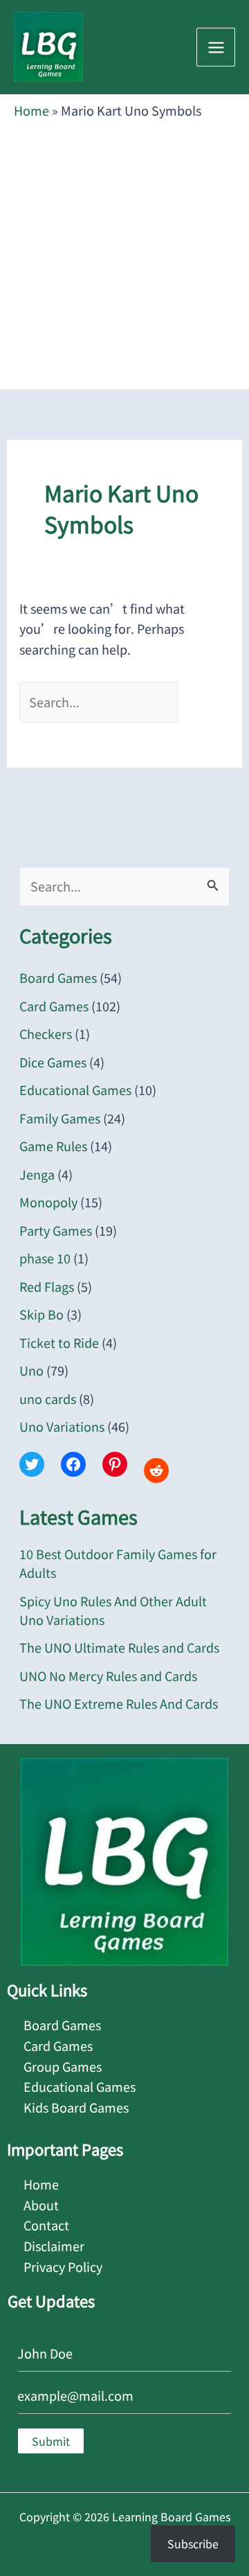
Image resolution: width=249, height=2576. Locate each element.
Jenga (37, 1174)
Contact (46, 2225)
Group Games (63, 2066)
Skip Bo (41, 1314)
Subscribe (193, 2543)
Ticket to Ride (59, 1342)
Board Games (58, 977)
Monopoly (48, 1202)
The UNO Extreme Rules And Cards (119, 1703)
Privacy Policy (63, 2266)
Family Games (60, 1118)
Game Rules (53, 1146)
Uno (31, 1370)
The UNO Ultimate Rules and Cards (119, 1647)
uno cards (48, 1398)
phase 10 (45, 1258)
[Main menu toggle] (216, 47)
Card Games (54, 1006)
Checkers (46, 1033)
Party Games (56, 1230)
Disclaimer (54, 2246)
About (41, 2205)
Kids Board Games (76, 2107)
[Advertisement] (124, 251)
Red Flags (47, 1286)
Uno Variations (62, 1426)
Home (31, 110)
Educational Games (75, 1090)
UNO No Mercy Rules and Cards (108, 1676)
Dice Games (53, 1062)
